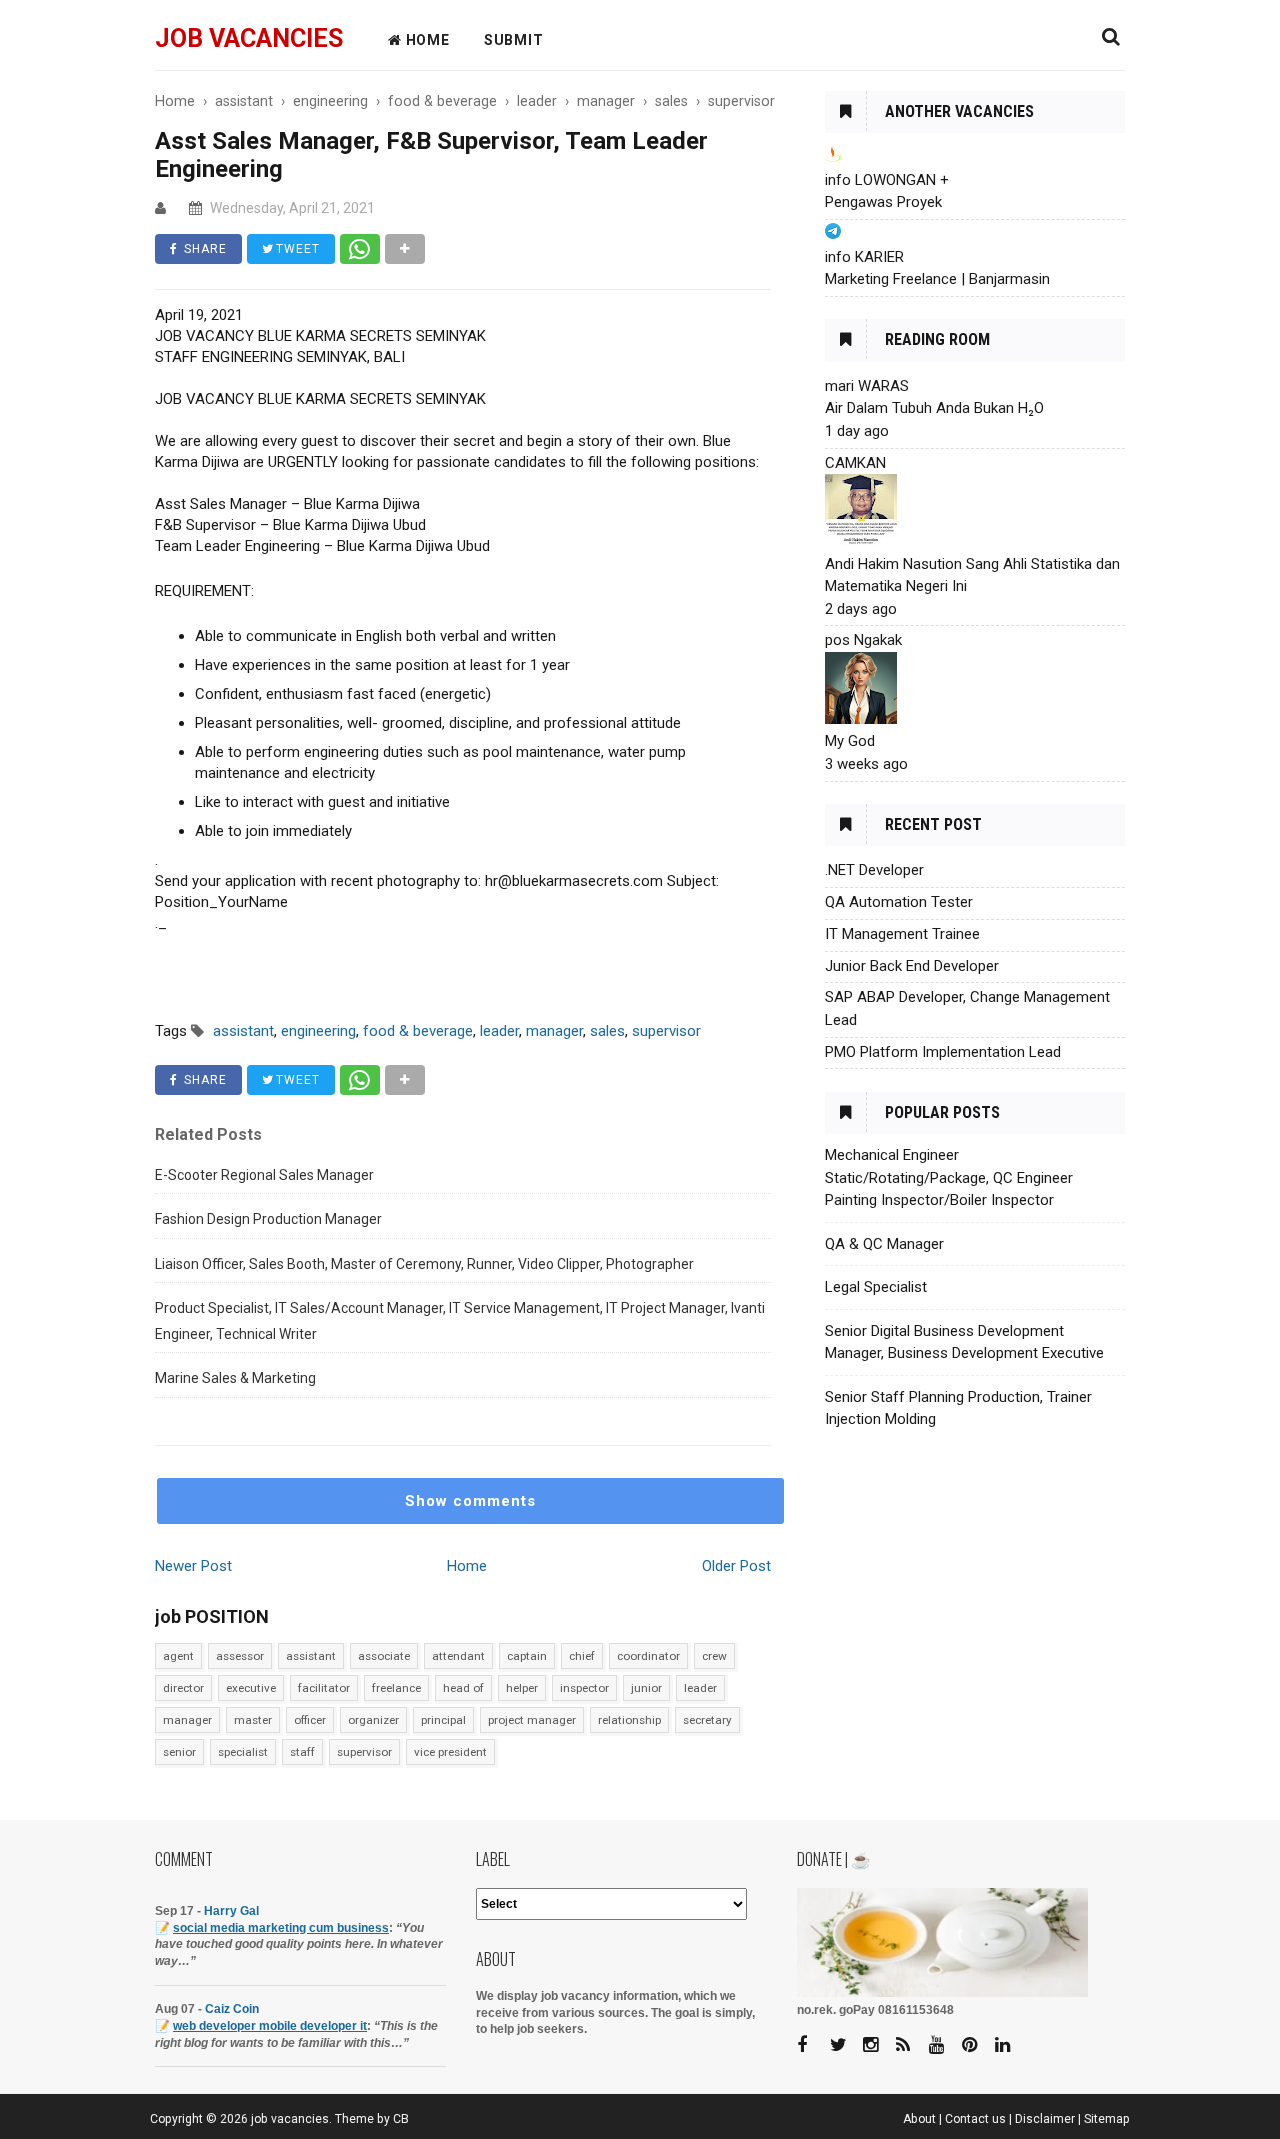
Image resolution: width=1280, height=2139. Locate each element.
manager (187, 1720)
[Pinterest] (977, 2045)
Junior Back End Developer (912, 966)
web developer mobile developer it (270, 2026)
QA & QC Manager (884, 1244)
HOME (426, 40)
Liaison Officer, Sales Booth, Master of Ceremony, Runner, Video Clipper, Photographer (424, 1264)
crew (714, 1656)
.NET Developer (874, 870)
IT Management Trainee (902, 934)
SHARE (203, 249)
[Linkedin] (1010, 2045)
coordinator (648, 1656)
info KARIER (864, 257)
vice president (450, 1752)
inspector (584, 1688)
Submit (514, 40)
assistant (311, 1656)
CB (401, 2119)
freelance (396, 1688)
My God (850, 741)
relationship (629, 1720)
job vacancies (249, 38)
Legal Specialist (876, 1287)
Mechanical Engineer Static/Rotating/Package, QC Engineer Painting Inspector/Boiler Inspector (949, 1177)
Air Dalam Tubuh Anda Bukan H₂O (934, 408)
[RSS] (911, 2045)
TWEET (296, 249)
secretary (707, 1720)
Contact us (975, 2119)
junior (646, 1688)
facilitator (324, 1688)
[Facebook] (812, 2045)
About (919, 2119)
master (253, 1720)
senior (179, 1752)
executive (251, 1688)
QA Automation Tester (899, 902)
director (183, 1688)
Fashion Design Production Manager (268, 1219)
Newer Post (193, 1566)
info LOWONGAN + (887, 180)
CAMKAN (855, 463)
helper (522, 1688)
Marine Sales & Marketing (235, 1378)
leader (700, 1688)
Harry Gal (231, 1911)
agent (178, 1656)
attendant (458, 1656)
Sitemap (1107, 2119)
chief (582, 1656)
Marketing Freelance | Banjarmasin (937, 279)
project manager (532, 1720)
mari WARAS (867, 386)
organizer (373, 1720)
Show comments (470, 1501)
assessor (240, 1656)
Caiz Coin (232, 2009)
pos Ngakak (863, 640)
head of (463, 1688)
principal (443, 1720)
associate (384, 1656)
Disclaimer (1045, 2119)
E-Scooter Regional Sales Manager (264, 1175)
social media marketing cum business (281, 1928)
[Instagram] (878, 2045)
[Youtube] (944, 2045)
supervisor (364, 1752)
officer (310, 1720)
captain (527, 1656)
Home (467, 1566)
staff (302, 1752)
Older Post (736, 1566)
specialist (243, 1752)
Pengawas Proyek (883, 202)
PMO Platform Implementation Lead (943, 1052)
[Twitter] (845, 2045)
